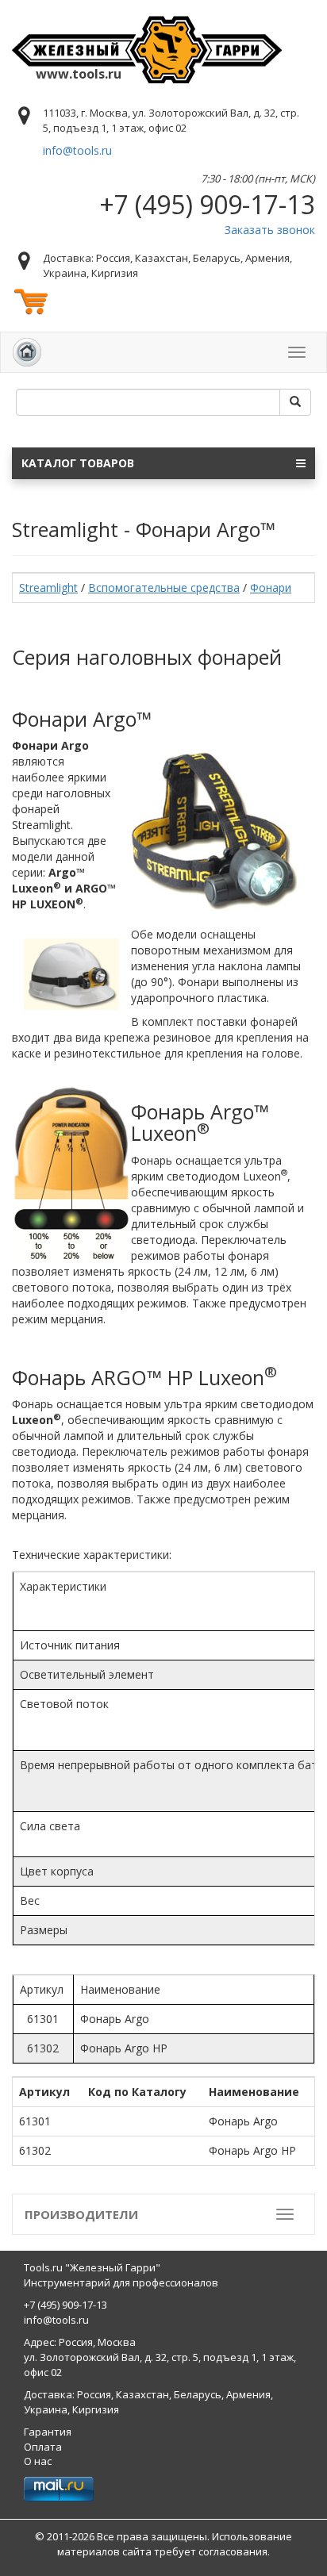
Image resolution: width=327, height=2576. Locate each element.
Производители (81, 2214)
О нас (38, 2461)
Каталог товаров (78, 463)
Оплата (43, 2447)
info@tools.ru (77, 150)
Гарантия (48, 2432)
